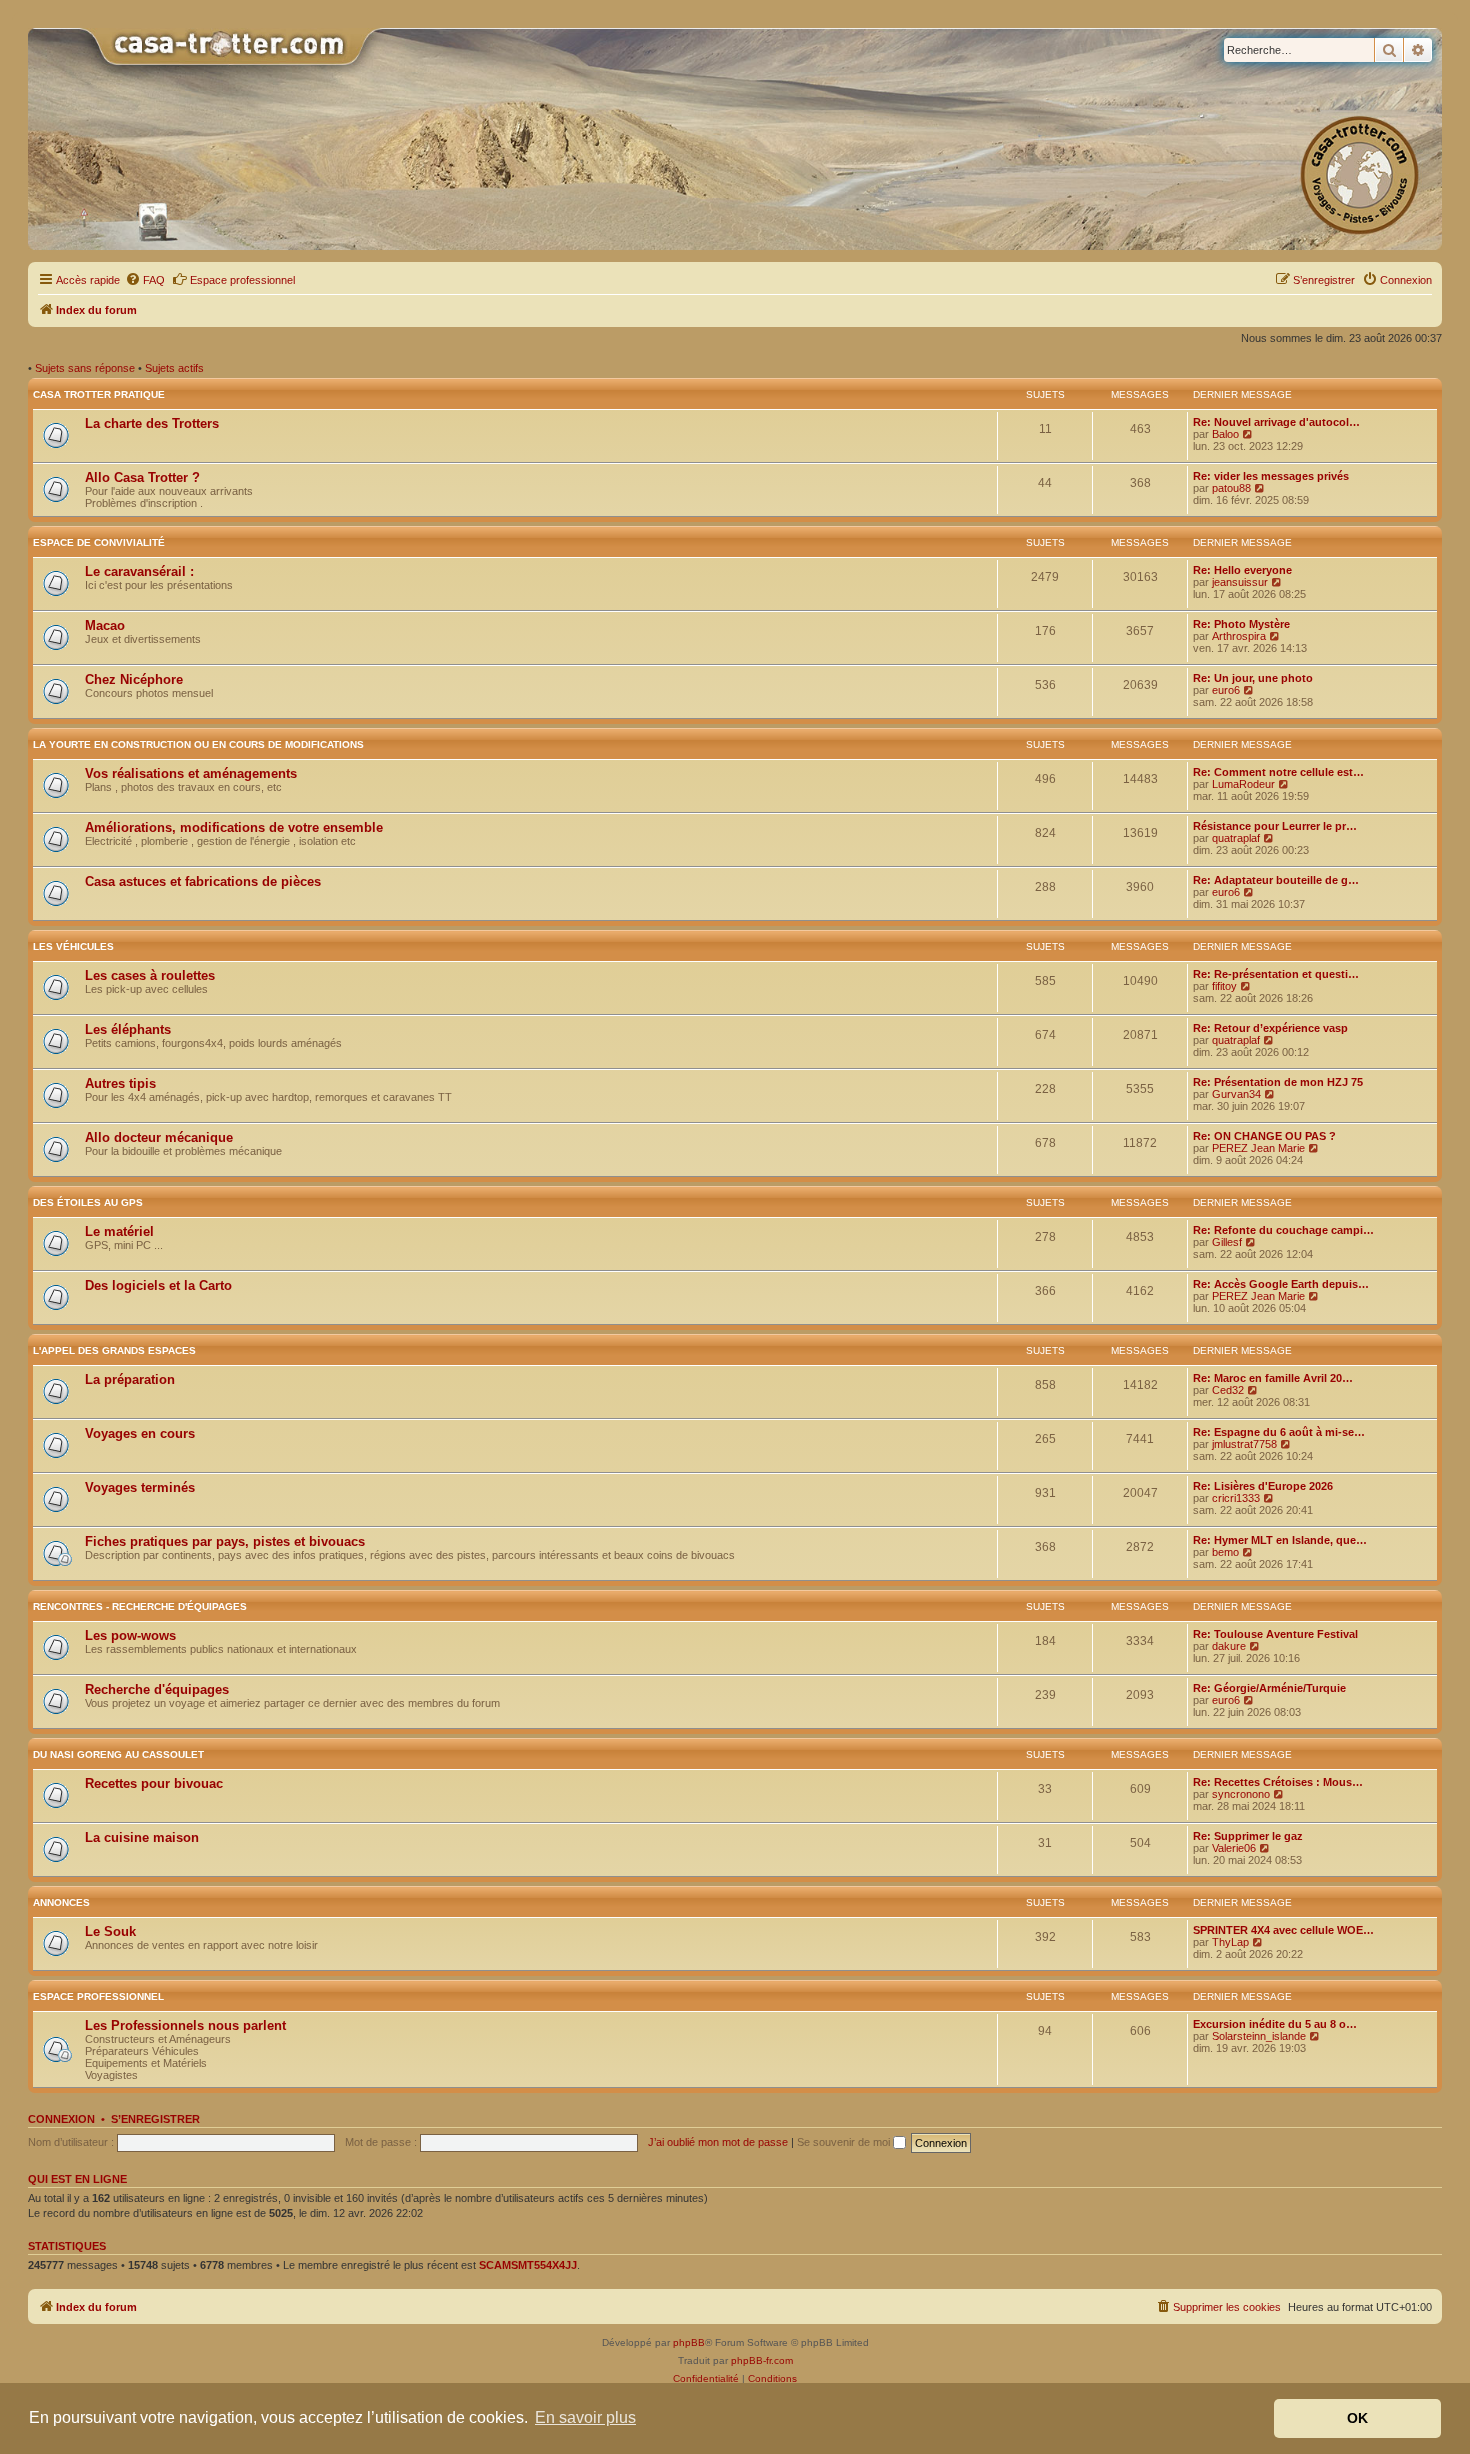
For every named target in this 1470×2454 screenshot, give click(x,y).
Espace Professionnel (98, 1996)
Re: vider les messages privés (1271, 476)
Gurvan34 (1236, 1094)
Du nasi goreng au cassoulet (118, 1754)
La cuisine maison (142, 1837)
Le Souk (110, 1931)
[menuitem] (145, 280)
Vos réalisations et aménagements (191, 773)
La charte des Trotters (152, 423)
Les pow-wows (130, 1635)
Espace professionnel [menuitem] (242, 280)
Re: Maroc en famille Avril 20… (1273, 1378)
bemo (1225, 1552)
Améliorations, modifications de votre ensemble (234, 827)
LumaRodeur (1243, 784)
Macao (105, 625)
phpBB (689, 2342)
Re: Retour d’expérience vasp (1270, 1028)
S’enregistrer (155, 2119)
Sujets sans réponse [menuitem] (85, 368)
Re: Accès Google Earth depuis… (1281, 1284)
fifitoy (1224, 986)
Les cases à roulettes (150, 975)
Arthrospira (1239, 636)
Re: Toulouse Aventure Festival (1275, 1634)
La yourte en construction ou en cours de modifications (198, 744)
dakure (1229, 1646)
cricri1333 (1236, 1498)
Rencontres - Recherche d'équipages (140, 1606)
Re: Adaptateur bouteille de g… (1276, 880)
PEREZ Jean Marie (1258, 1148)
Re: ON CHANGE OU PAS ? (1264, 1136)
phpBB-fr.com (762, 2360)
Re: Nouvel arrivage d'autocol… (1276, 422)
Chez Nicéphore (134, 679)
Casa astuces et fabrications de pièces (203, 881)
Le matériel (119, 1231)
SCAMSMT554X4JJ (528, 2265)
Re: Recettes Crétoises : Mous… (1278, 1782)
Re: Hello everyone (1242, 570)
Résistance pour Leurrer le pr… (1275, 826)
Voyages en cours (140, 1433)
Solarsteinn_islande (1259, 2036)
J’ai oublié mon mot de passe (718, 2142)
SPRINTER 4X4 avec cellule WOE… (1283, 1930)
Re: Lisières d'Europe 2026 (1263, 1486)
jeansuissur (1240, 582)
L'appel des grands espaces (114, 1350)
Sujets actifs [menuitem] (174, 368)
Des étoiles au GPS (88, 1202)
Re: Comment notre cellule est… (1278, 772)
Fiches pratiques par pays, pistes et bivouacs (225, 1541)
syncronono (1241, 1794)
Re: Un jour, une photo (1253, 678)
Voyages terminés (140, 1487)
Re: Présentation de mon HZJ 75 (1278, 1082)
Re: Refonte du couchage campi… (1283, 1230)
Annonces (61, 1902)
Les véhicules (73, 946)
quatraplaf (1236, 838)
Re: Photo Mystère (1241, 624)
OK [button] (1357, 2418)
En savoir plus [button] (585, 2417)
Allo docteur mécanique (159, 1137)
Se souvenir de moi (845, 2142)
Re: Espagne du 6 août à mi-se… (1279, 1432)
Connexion (61, 2119)
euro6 (1226, 690)
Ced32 (1228, 1390)
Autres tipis (120, 1083)
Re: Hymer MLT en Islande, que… (1280, 1540)
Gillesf (1227, 1242)
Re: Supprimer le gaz (1248, 1836)
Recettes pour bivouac (154, 1783)
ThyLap (1230, 1942)
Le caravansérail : (139, 571)
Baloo (1225, 434)
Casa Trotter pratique (99, 394)
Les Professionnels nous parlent (185, 2025)
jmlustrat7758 (1244, 1444)
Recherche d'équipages (157, 1689)
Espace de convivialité (99, 542)
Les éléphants (128, 1029)
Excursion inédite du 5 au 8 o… (1275, 2024)
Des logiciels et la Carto (158, 1285)
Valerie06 (1234, 1848)
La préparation (130, 1379)
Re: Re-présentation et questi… (1276, 974)
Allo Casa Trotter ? (142, 477)
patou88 (1231, 488)
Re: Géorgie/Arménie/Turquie (1269, 1688)
